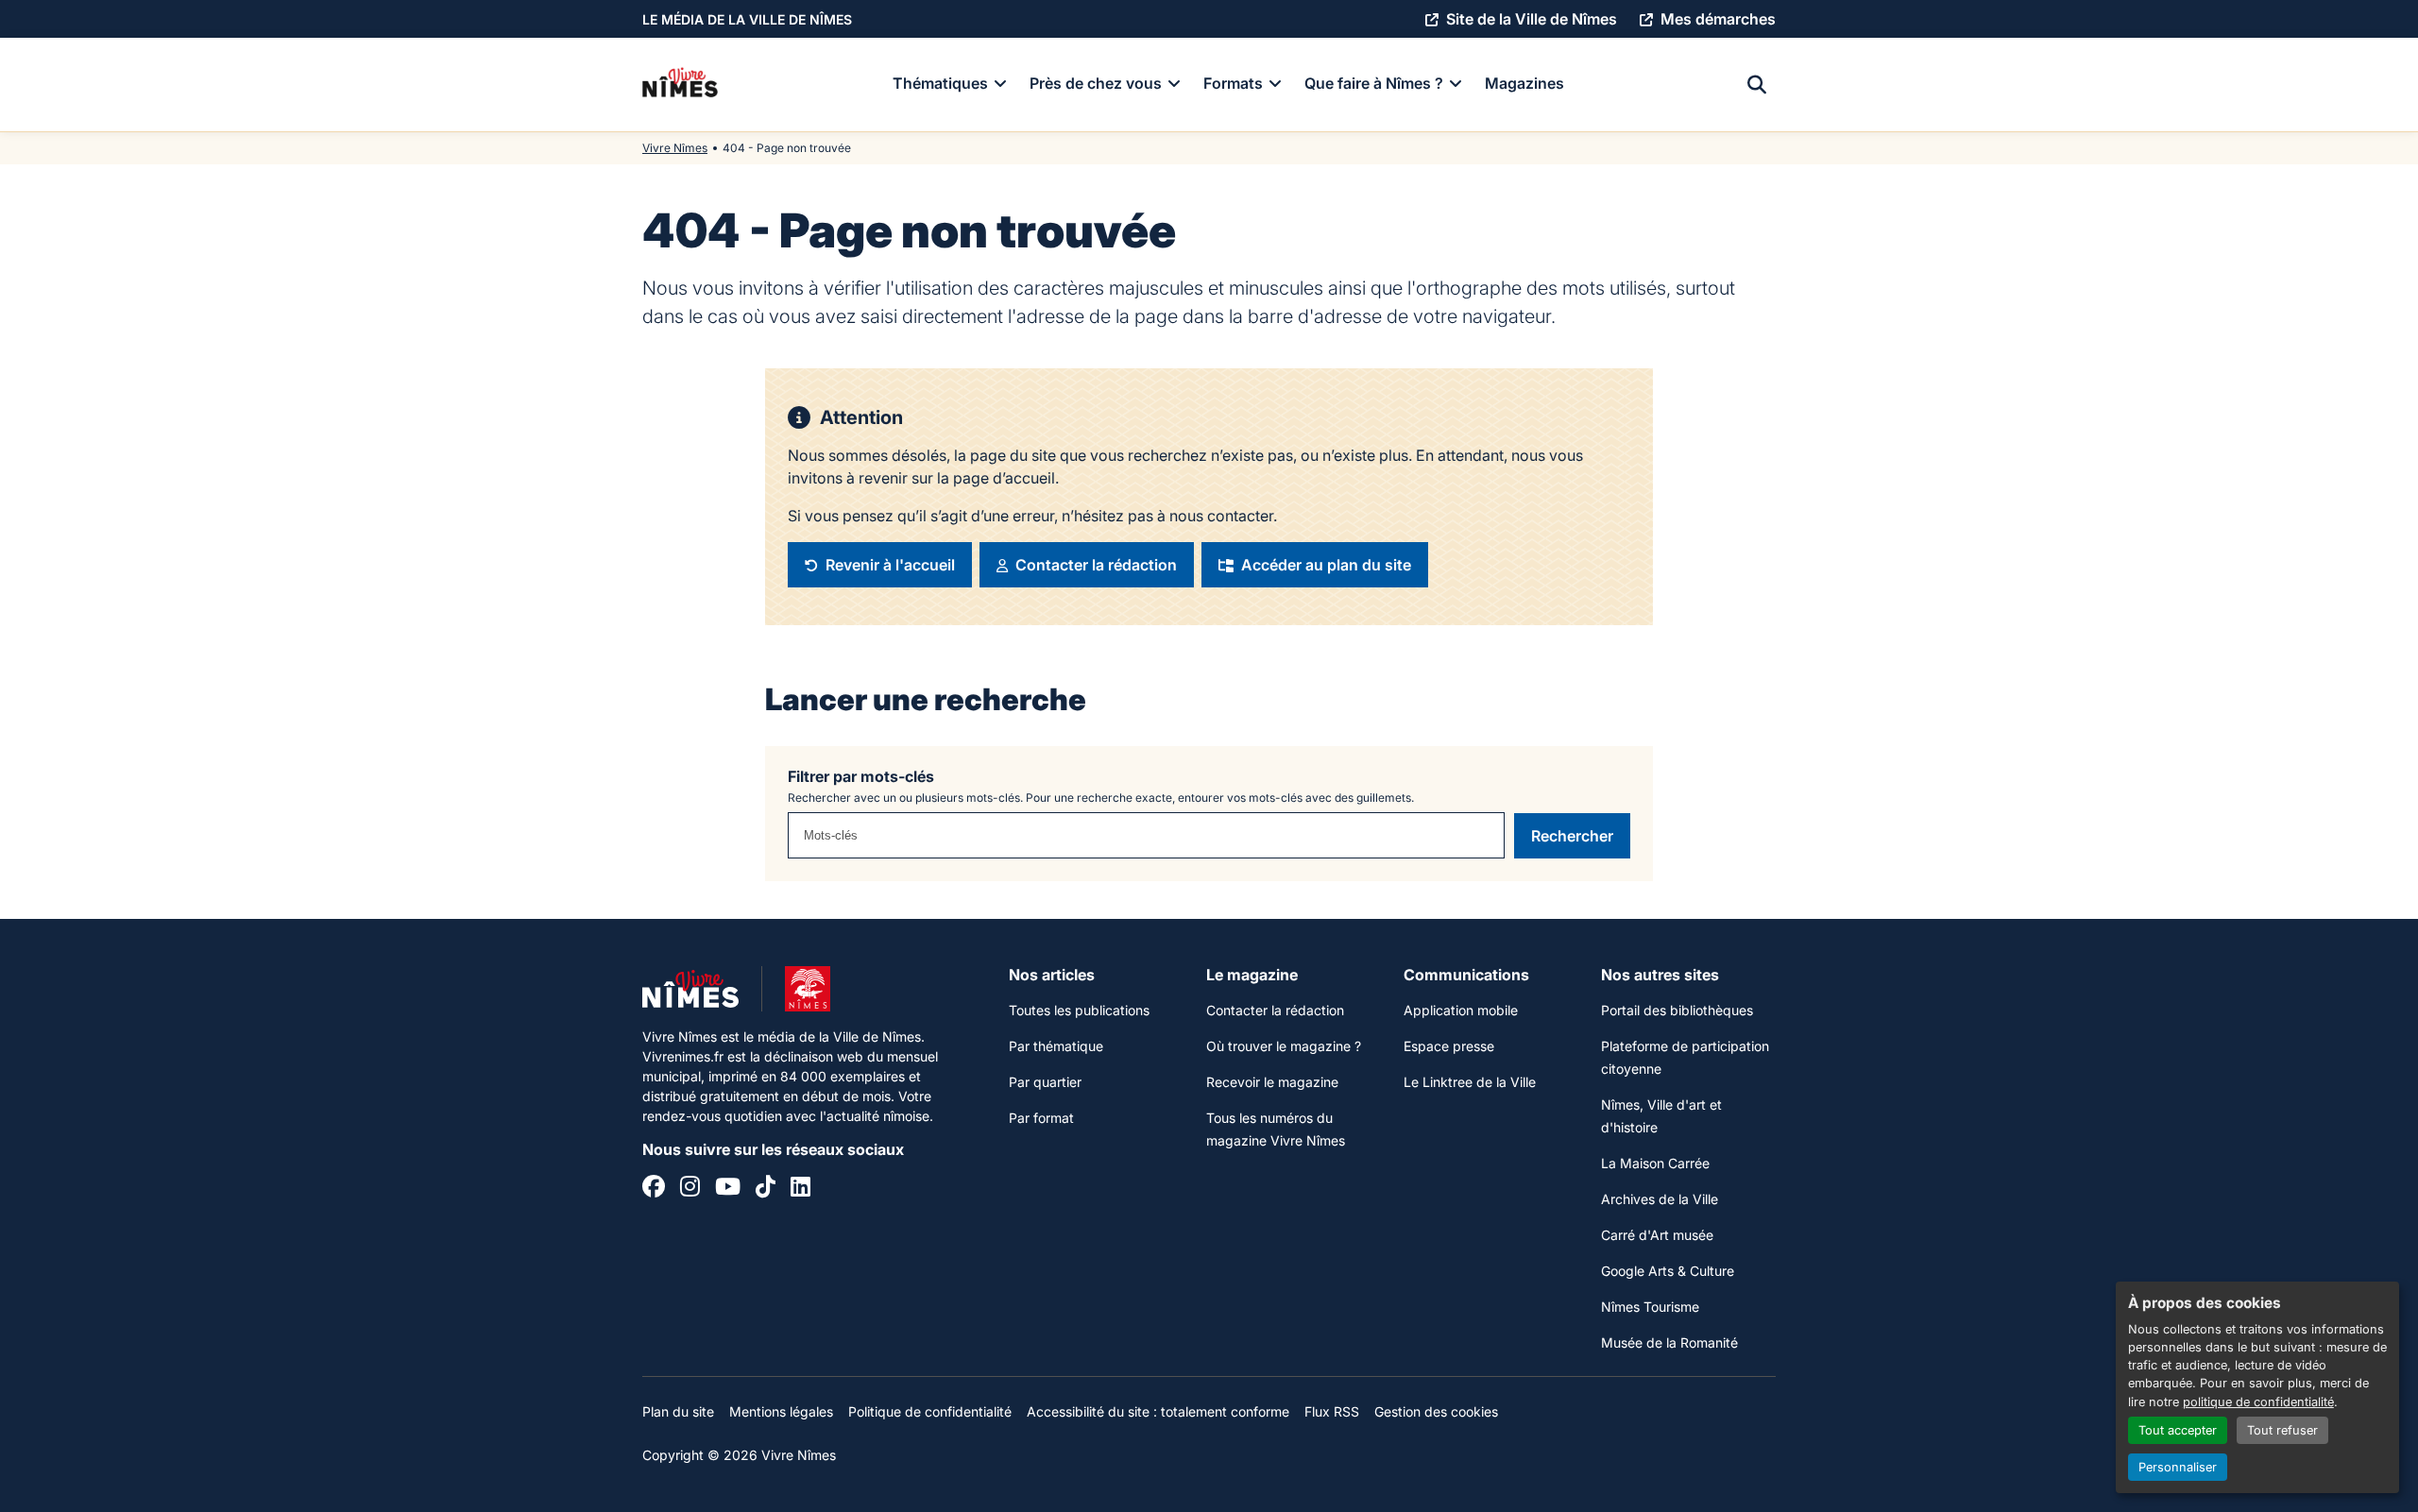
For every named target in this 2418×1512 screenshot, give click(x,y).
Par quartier (1045, 1082)
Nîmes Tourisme (1650, 1307)
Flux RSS (1332, 1411)
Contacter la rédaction (1275, 1010)
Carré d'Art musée (1657, 1235)
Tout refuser (2282, 1430)
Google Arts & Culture (1668, 1271)
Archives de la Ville (1660, 1199)
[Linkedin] (800, 1189)
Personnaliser (2178, 1467)
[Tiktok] (766, 1189)
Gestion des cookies (1436, 1411)
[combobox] (1146, 835)
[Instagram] (690, 1189)
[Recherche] (1757, 85)
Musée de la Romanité (1669, 1342)
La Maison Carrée (1655, 1163)
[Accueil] (680, 85)
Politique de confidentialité (930, 1411)
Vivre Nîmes (675, 148)
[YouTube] (728, 1189)
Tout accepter (2178, 1430)
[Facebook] (654, 1189)
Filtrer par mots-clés (861, 776)
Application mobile (1461, 1010)
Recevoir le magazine (1272, 1082)
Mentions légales (781, 1411)
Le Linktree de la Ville (1470, 1082)
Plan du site (678, 1411)
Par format (1041, 1118)
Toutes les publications (1079, 1010)
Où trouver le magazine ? (1284, 1046)
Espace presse (1449, 1046)
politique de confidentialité (2258, 1402)
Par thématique (1056, 1046)
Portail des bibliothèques (1677, 1010)
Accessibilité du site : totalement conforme (1158, 1411)
